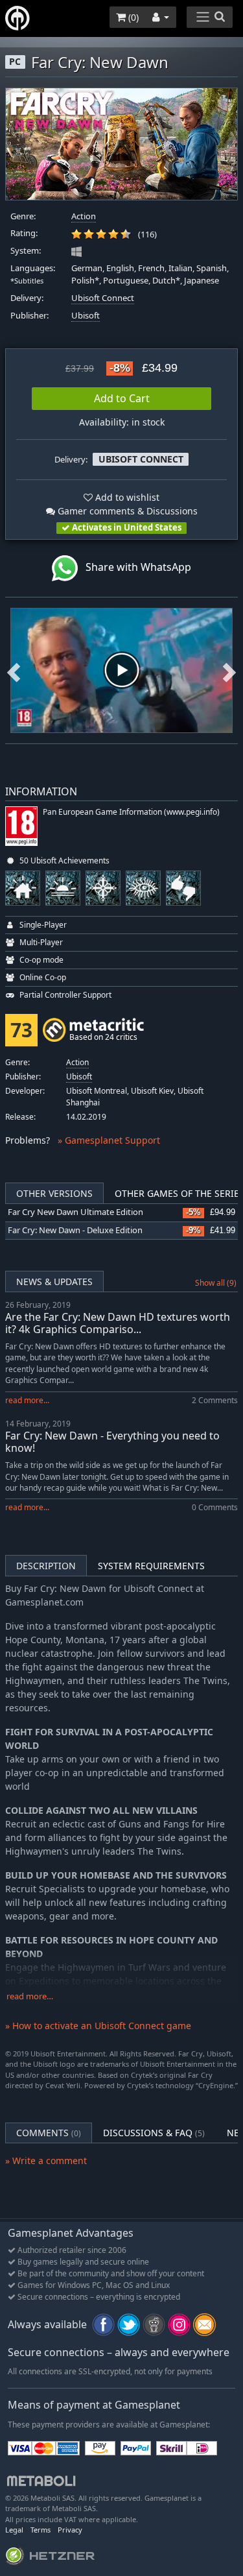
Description (46, 1566)
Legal (14, 2530)
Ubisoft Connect (103, 298)
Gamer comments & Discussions (126, 511)
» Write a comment (46, 2161)
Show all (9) (216, 1283)
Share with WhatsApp (134, 567)
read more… (30, 1996)
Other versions (54, 1193)
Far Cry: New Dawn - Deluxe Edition (75, 1230)
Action (84, 216)
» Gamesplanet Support (109, 1140)
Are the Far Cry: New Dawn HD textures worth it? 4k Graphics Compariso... (118, 1323)
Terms (40, 2530)
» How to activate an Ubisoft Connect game (98, 2026)
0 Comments (215, 1507)
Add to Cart (122, 398)
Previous (14, 670)
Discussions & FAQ (154, 2133)
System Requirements (151, 1566)
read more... (27, 1400)
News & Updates (54, 1282)
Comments (49, 2133)
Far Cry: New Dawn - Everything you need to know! (112, 1442)
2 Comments (215, 1400)
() (132, 17)
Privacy (70, 2530)
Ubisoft (86, 316)
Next (229, 670)
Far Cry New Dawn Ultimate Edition (75, 1212)
